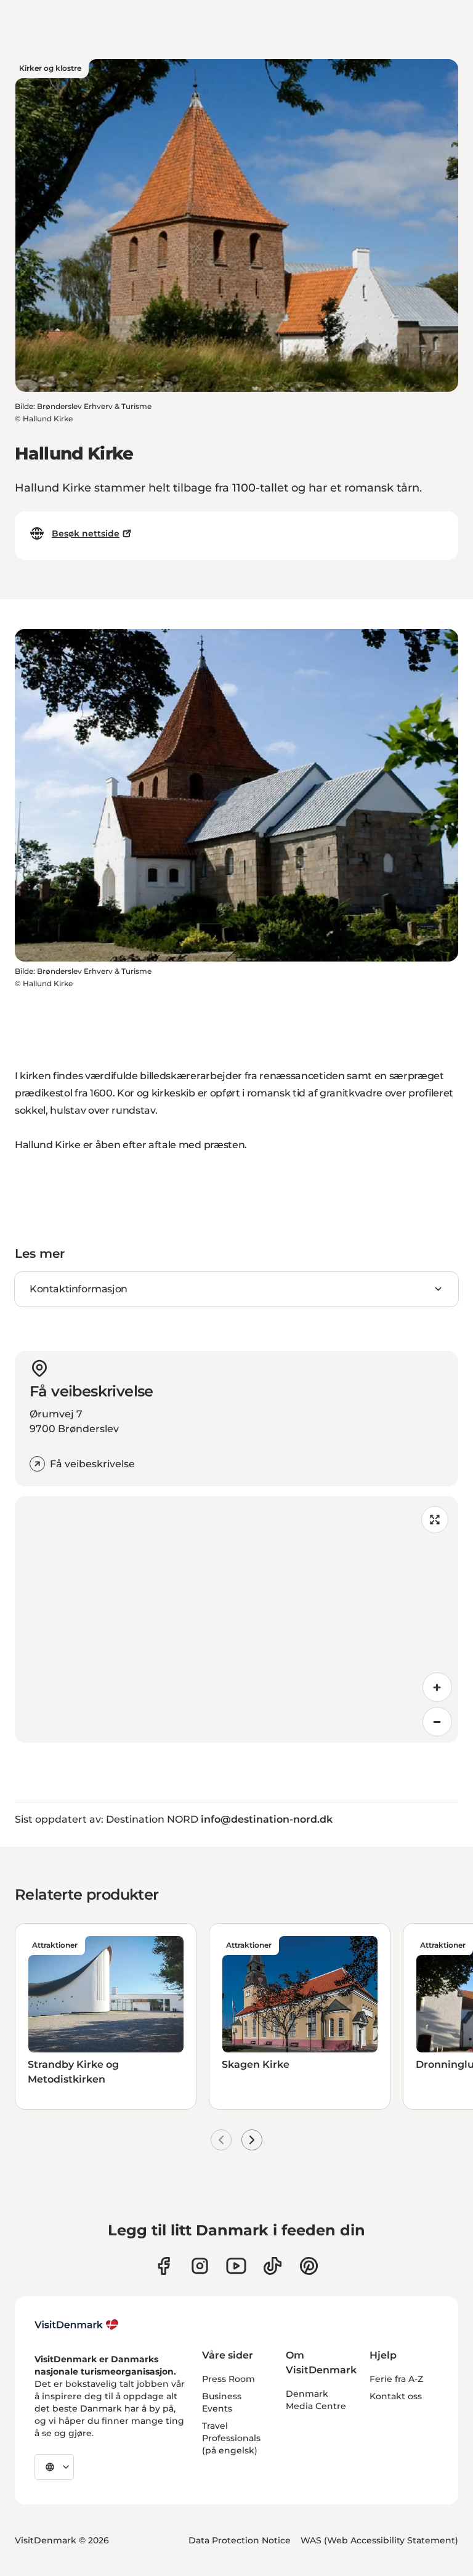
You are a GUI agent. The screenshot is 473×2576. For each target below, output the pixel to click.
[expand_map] (435, 1520)
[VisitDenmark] (77, 2325)
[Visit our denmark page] (164, 2266)
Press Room (228, 2379)
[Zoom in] (437, 1687)
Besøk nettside (86, 533)
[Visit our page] (200, 2266)
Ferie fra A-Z (396, 2379)
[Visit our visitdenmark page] (236, 2266)
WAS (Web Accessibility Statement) (379, 2540)
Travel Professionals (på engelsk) (231, 2438)
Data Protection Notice (240, 2540)
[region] (236, 1619)
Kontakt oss (396, 2396)
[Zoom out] (437, 1722)
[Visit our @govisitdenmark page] (273, 2266)
